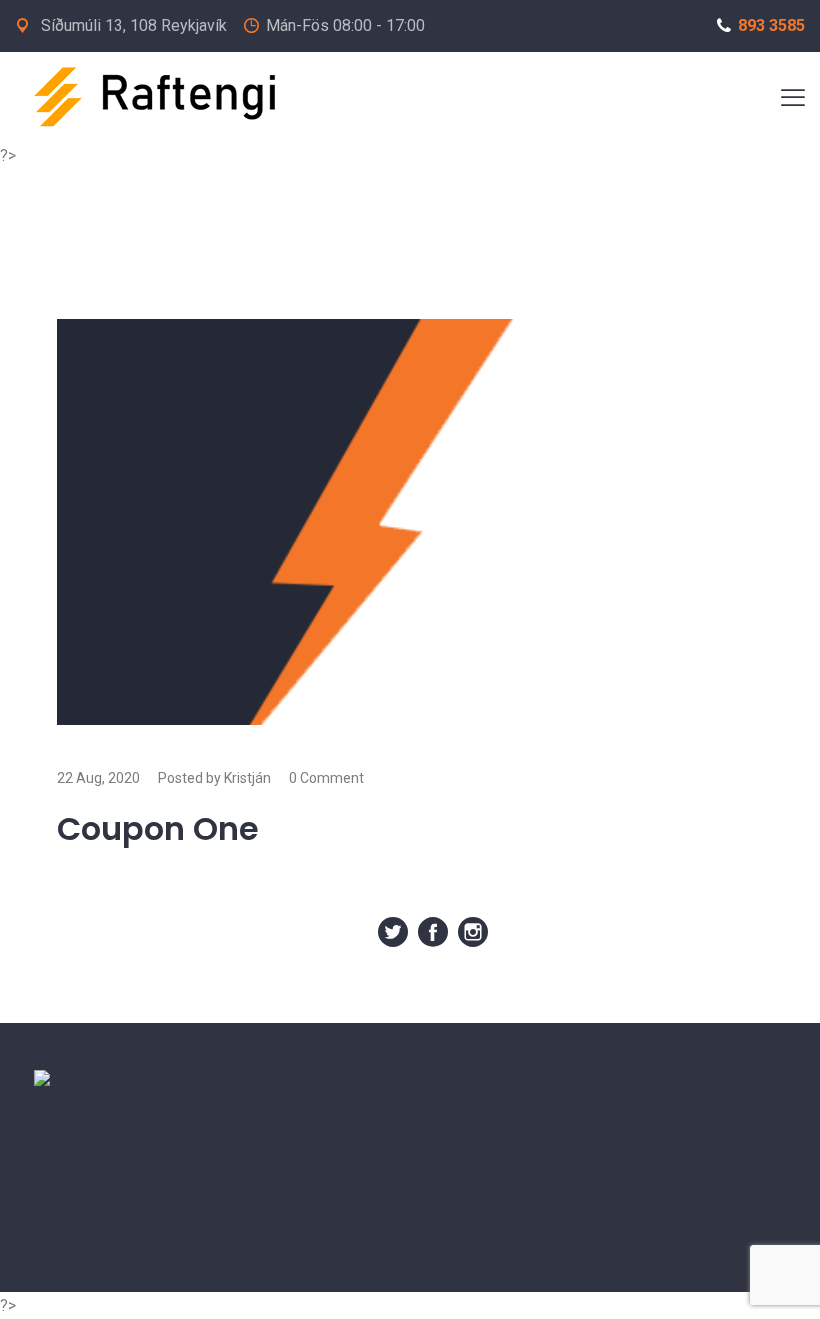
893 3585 (771, 25)
